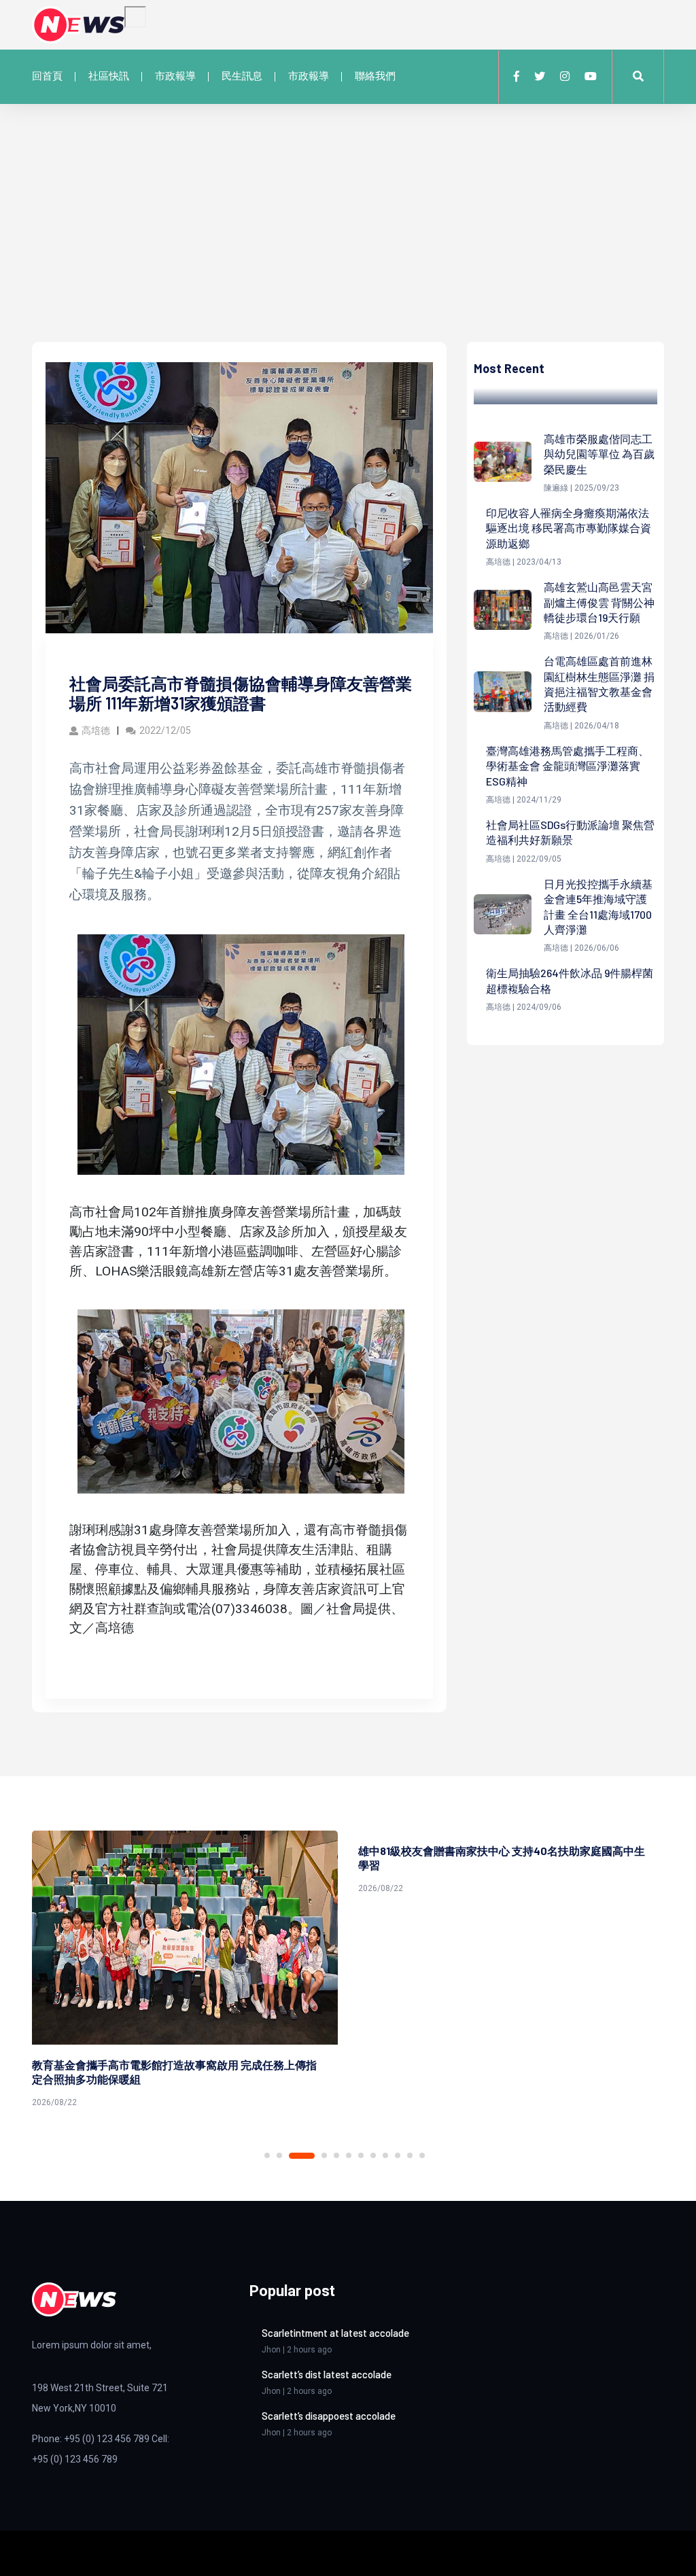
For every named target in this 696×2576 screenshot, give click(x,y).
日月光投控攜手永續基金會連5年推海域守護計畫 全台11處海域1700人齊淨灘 (598, 906)
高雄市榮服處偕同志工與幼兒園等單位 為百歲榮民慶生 (599, 454)
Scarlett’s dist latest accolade (327, 2374)
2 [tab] (279, 2155)
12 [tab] (422, 2155)
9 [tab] (385, 2155)
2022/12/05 (165, 730)
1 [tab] (267, 2155)
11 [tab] (410, 2155)
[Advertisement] (348, 240)
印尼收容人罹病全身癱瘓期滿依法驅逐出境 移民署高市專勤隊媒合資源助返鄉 (569, 528)
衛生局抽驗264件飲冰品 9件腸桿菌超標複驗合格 (570, 980)
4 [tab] (314, 2156)
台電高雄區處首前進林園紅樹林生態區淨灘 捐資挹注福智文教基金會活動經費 (599, 684)
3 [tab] (292, 2155)
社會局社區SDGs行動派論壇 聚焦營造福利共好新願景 (570, 832)
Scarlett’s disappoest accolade (329, 2416)
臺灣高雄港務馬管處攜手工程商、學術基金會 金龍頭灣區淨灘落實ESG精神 (568, 766)
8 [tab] (373, 2155)
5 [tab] (336, 2155)
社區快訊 (109, 76)
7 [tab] (361, 2155)
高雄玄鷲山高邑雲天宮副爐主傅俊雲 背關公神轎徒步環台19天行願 (599, 602)
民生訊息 (242, 76)
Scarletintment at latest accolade (335, 2333)
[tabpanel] (366, 1865)
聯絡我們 (375, 76)
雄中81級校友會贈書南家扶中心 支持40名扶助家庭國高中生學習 (356, 1858)
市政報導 (175, 76)
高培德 (96, 730)
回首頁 (47, 76)
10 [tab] (398, 2155)
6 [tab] (349, 2155)
